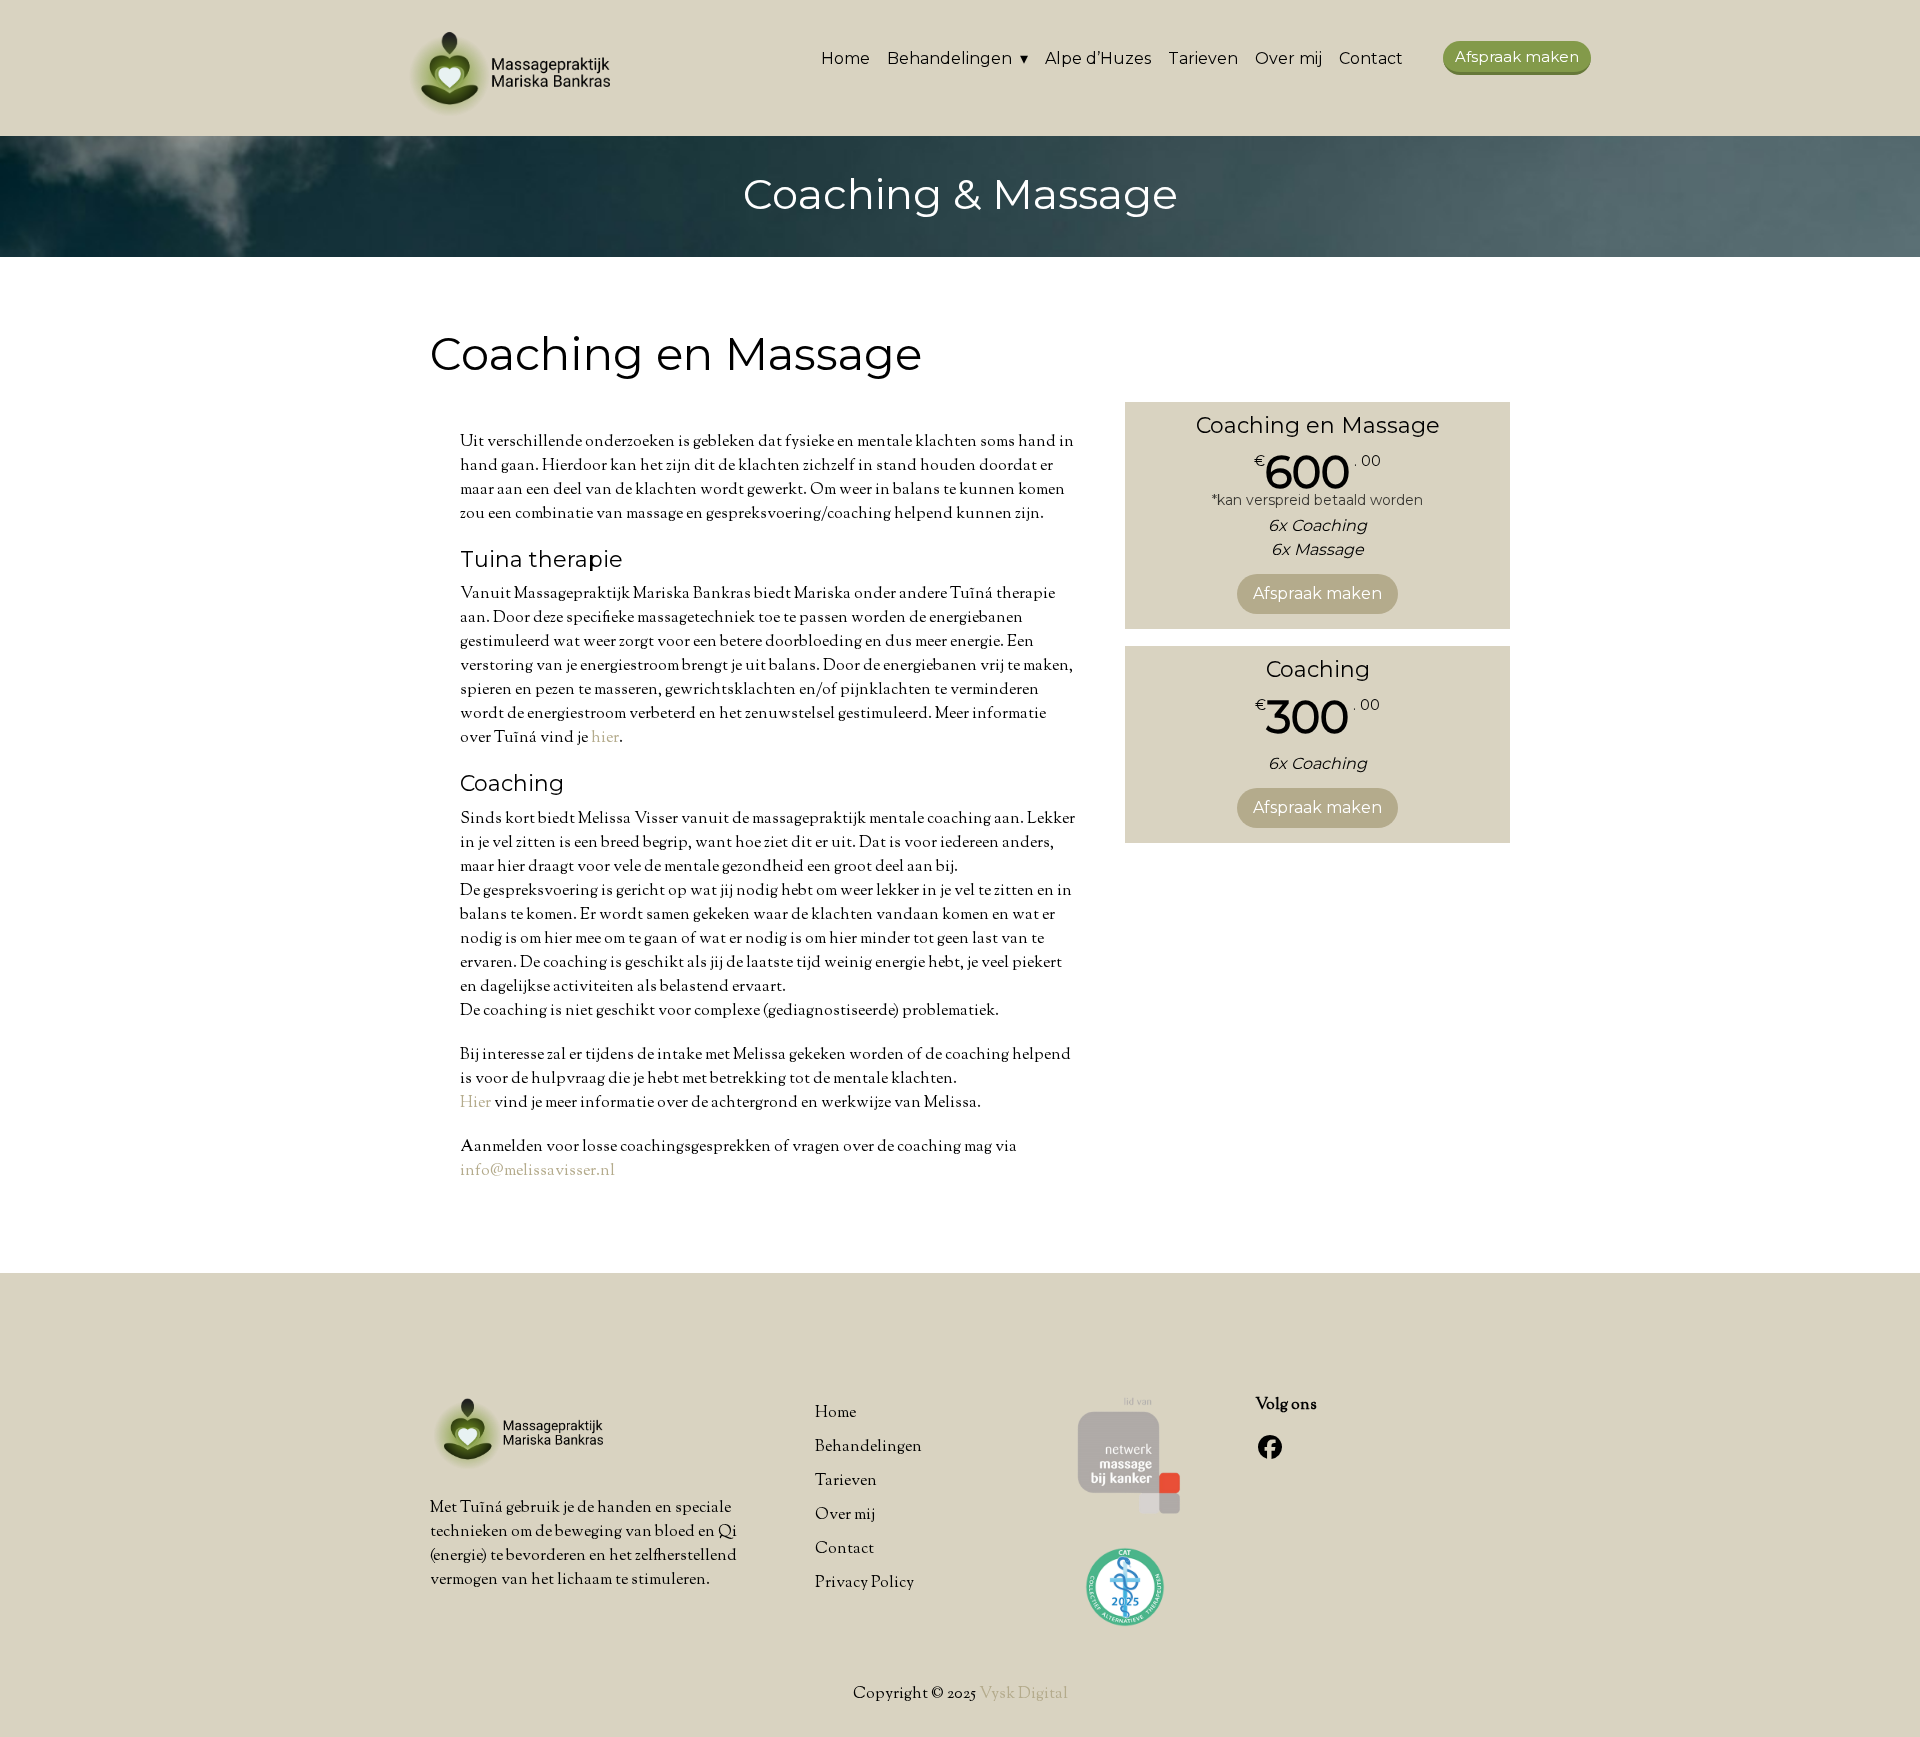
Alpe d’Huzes (1098, 58)
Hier (475, 1103)
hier (605, 738)
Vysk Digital (1023, 1694)
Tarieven (1203, 58)
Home (845, 58)
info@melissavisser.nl (537, 1171)
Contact (1371, 58)
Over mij (1288, 58)
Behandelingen (949, 58)
